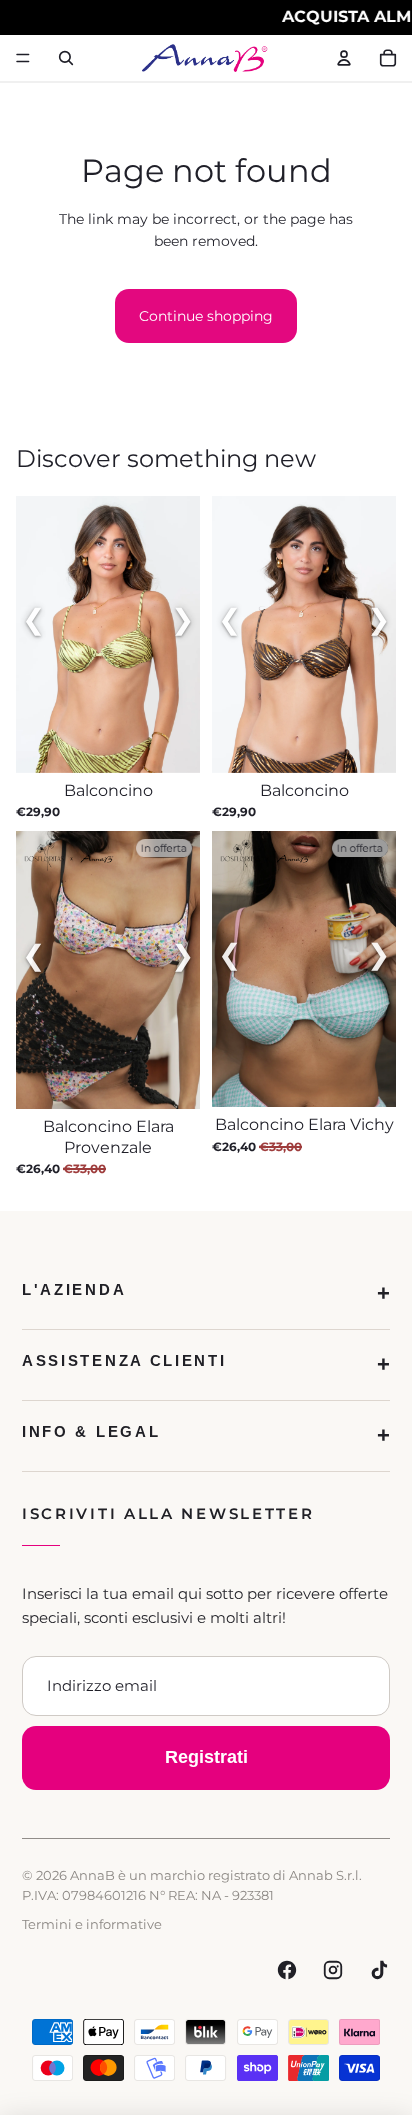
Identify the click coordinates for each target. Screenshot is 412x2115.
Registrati (206, 1757)
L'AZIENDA (74, 1289)
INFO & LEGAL (91, 1431)
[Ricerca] (66, 58)
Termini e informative (92, 1924)
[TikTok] (379, 1970)
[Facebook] (287, 1970)
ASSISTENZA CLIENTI (124, 1360)
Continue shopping (206, 316)
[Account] (344, 58)
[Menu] (23, 58)
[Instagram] (333, 1970)
